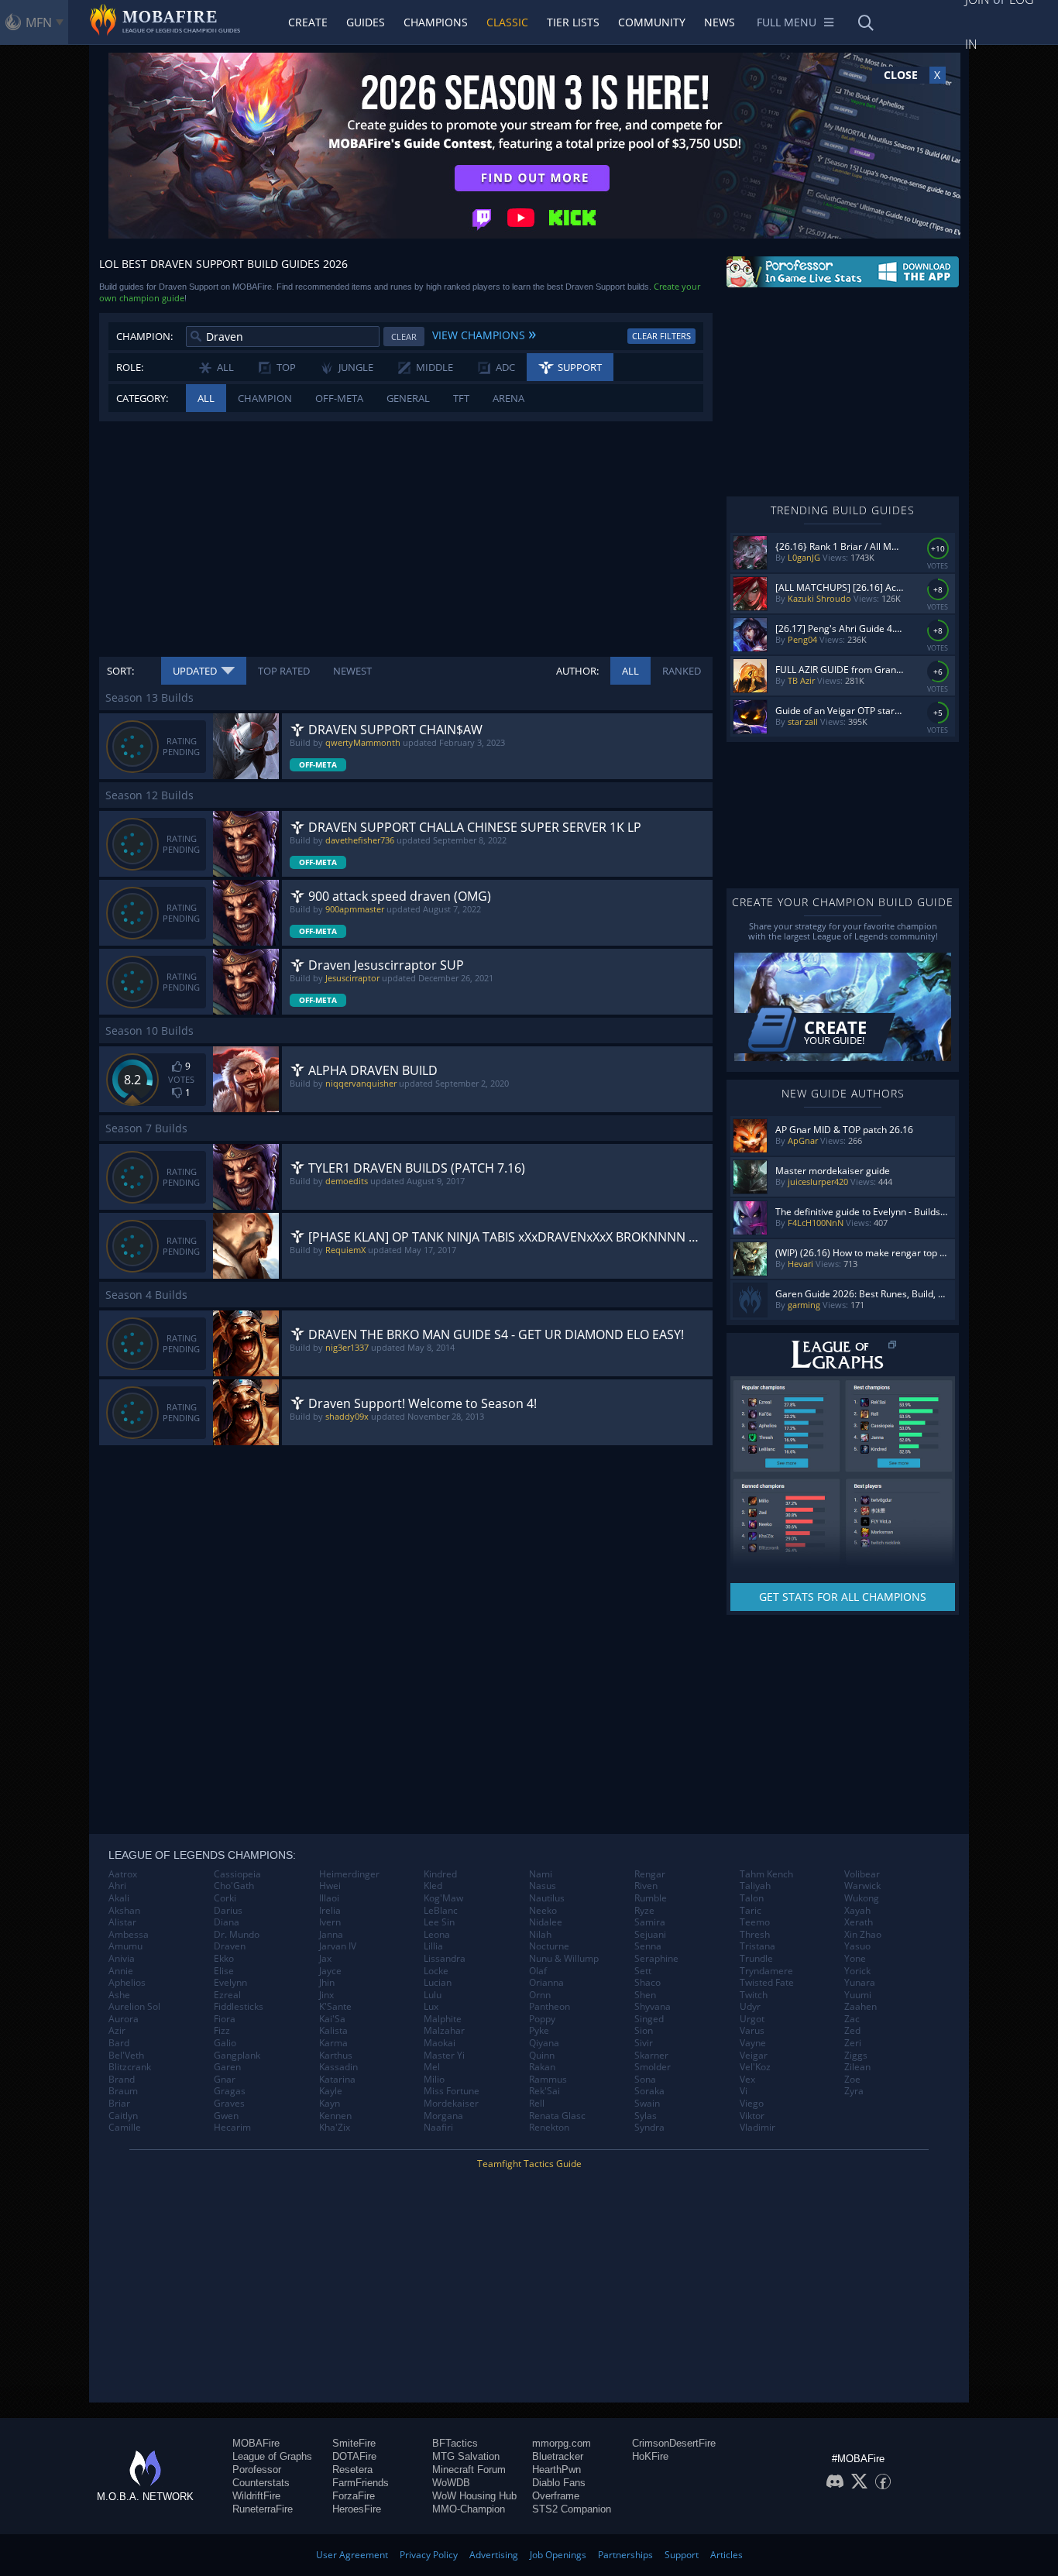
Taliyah (755, 1886)
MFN (39, 22)
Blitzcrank (130, 2067)
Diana (227, 1922)
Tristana (757, 1946)
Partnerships (625, 2555)
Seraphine (656, 1959)
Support (682, 2555)
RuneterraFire (263, 2509)
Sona (645, 2080)
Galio (225, 2043)
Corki (225, 1898)
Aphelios (127, 1983)
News (720, 22)
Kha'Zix (335, 2128)
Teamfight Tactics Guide (529, 2164)
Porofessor (257, 2470)
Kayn (330, 2104)
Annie (121, 1971)
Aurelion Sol (134, 2007)
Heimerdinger (349, 1874)
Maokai (440, 2043)
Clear (404, 337)
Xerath (859, 1922)
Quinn (542, 2056)
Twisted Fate (767, 1983)
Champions (436, 22)
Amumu (125, 1946)
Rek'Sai (544, 2091)
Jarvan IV (338, 1946)
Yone (855, 1959)
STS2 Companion (572, 2509)
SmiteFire (354, 2443)
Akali (119, 1898)
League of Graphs (272, 2456)
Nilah (540, 1935)
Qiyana (544, 2043)
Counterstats (261, 2483)
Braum (123, 2091)
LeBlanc (441, 1911)
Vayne (753, 2043)
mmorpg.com (562, 2443)
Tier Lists (573, 22)
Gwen (226, 2116)
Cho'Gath (234, 1886)
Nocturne (549, 1946)
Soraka (649, 2091)
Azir (117, 2031)
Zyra (854, 2091)
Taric (751, 1911)
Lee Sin (439, 1922)
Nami (541, 1874)
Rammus (548, 2080)
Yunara (860, 1983)
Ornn (540, 1995)
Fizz (222, 2031)
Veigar (754, 2056)
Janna (331, 1935)
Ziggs (856, 2056)
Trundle (756, 1959)
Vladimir (757, 2128)
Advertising (494, 2555)
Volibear (862, 1874)
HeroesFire (357, 2509)
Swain (647, 2104)
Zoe (852, 2080)
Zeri (853, 2043)
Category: (142, 398)
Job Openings (558, 2555)
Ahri (117, 1886)
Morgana (443, 2116)
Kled (433, 1886)
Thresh (755, 1935)
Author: (577, 671)
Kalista (333, 2031)
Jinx (326, 1995)
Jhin (327, 1983)
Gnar (225, 2080)
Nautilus (547, 1898)
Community (652, 22)
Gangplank (237, 2056)
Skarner (651, 2056)
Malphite (443, 2019)
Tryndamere (766, 1971)
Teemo (755, 1922)
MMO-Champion (469, 2509)
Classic (507, 22)
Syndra (649, 2128)
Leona (437, 1935)
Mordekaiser (451, 2104)
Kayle (331, 2091)
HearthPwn (556, 2470)
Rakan (542, 2067)
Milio (434, 2080)
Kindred (440, 1874)
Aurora (124, 2019)
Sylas (646, 2116)
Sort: (120, 671)
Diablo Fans (559, 2483)
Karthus (336, 2056)
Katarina (337, 2080)
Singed (649, 2019)
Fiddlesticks (239, 2007)
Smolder (653, 2067)
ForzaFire (354, 2496)
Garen (227, 2067)
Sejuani (650, 1935)
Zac (852, 2019)
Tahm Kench (766, 1874)
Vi (744, 2091)
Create (308, 22)
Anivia (122, 1959)
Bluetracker (558, 2456)
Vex (747, 2080)
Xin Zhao (863, 1935)
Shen (645, 1995)
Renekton (549, 2128)
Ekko (224, 1959)
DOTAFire (354, 2456)
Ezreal (227, 1995)
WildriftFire (256, 2496)
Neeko (543, 1911)
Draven (230, 1946)
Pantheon (550, 2007)
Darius (228, 1911)
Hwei (330, 1886)
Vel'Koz (755, 2067)
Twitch (754, 1995)
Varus (752, 2031)
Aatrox (123, 1874)
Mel (432, 2067)
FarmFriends (361, 2483)
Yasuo (857, 1946)
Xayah (857, 1911)
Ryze (644, 1911)
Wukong (862, 1898)
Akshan (124, 1911)
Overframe (556, 2496)
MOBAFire (256, 2443)
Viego (752, 2104)
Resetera (352, 2470)
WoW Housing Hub (474, 2496)
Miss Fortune (452, 2091)
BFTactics (455, 2443)
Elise (224, 1971)
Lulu (433, 1995)
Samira (650, 1922)
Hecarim (232, 2128)
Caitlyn (123, 2116)
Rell (537, 2104)
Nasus (543, 1886)
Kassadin (338, 2067)
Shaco (648, 1983)
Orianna (546, 1983)
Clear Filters (661, 336)
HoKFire (650, 2456)
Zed (852, 2031)
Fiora (225, 2019)
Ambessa (129, 1935)
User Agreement (352, 2555)
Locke (436, 1971)
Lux (431, 2007)
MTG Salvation (466, 2456)
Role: (130, 367)
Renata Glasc (557, 2116)
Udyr (750, 2007)
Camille (125, 2128)
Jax (325, 1959)
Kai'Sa (332, 2019)
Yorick (857, 1971)
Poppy (542, 2019)
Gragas (230, 2091)
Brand (122, 2080)
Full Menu (787, 22)
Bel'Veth (126, 2056)
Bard (119, 2043)
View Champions (484, 333)
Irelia (330, 1911)
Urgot (752, 2019)
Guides (366, 22)
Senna (648, 1946)
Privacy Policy (429, 2555)
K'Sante (335, 2007)
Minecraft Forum (469, 2470)
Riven (646, 1886)
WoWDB (451, 2483)
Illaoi (329, 1898)
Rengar (650, 1874)
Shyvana (653, 2007)
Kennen (335, 2116)
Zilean (857, 2067)
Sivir (644, 2043)
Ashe (119, 1995)
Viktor (752, 2116)
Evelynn (230, 1983)
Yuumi (858, 1995)
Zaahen (860, 2007)
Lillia (433, 1946)
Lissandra (445, 1959)
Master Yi (444, 2056)
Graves (229, 2104)
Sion (644, 2031)
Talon (752, 1898)
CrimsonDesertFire (674, 2443)
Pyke (539, 2031)
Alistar (122, 1922)
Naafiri (438, 2128)
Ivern (330, 1922)
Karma (333, 2043)
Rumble (651, 1898)
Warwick (862, 1886)
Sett (643, 1971)
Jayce (330, 1971)
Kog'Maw (443, 1898)
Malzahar (444, 2031)
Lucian (438, 1983)
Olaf (538, 1971)
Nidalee (546, 1922)
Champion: (144, 336)
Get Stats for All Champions (843, 1597)
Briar (119, 2104)
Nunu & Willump (564, 1959)
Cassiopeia (237, 1874)
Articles (727, 2555)
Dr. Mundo (237, 1935)
